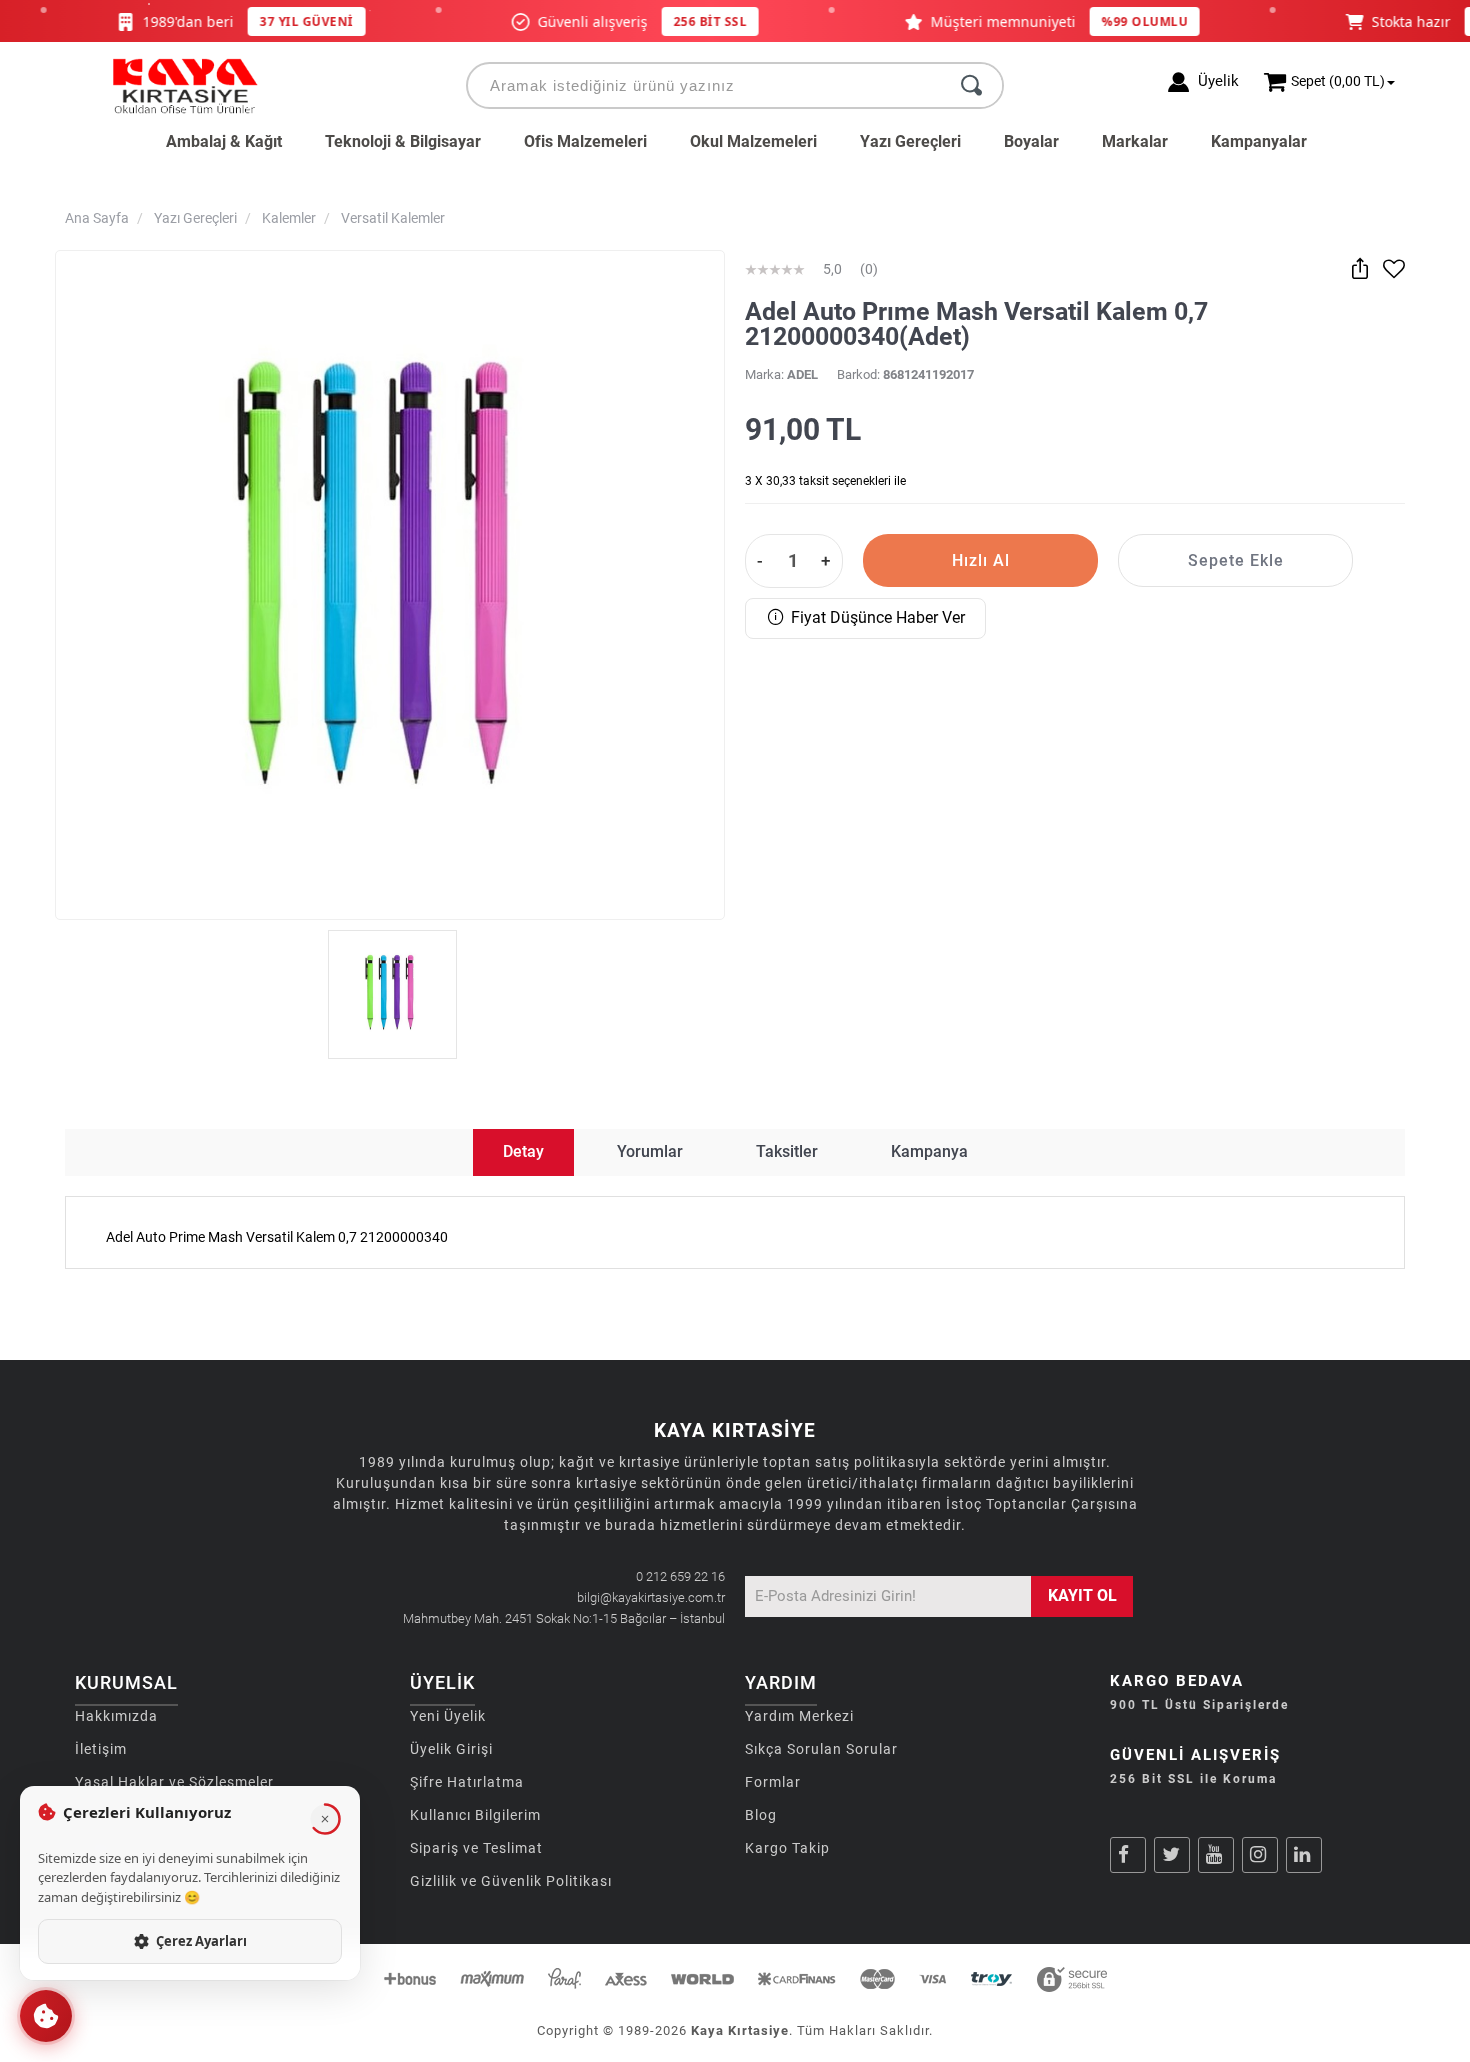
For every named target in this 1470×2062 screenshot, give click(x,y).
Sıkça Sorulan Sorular (821, 1749)
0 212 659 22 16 (680, 1576)
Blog (761, 1815)
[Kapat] (325, 1819)
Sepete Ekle (1236, 560)
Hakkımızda (116, 1716)
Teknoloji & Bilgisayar (403, 141)
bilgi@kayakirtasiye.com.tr (651, 1597)
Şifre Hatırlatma (467, 1782)
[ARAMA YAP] (971, 85)
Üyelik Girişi (451, 1749)
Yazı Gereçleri (910, 141)
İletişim (101, 1749)
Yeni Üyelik (448, 1716)
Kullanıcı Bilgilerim (475, 1815)
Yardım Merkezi (799, 1716)
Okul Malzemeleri (753, 141)
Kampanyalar (1259, 141)
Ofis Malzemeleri (585, 141)
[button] (46, 2016)
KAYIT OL (1082, 1595)
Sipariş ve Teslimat (476, 1848)
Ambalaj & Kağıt (224, 141)
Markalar (1135, 141)
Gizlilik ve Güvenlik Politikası (511, 1881)
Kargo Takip (787, 1848)
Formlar (773, 1782)
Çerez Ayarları (201, 1941)
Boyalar (1031, 141)
